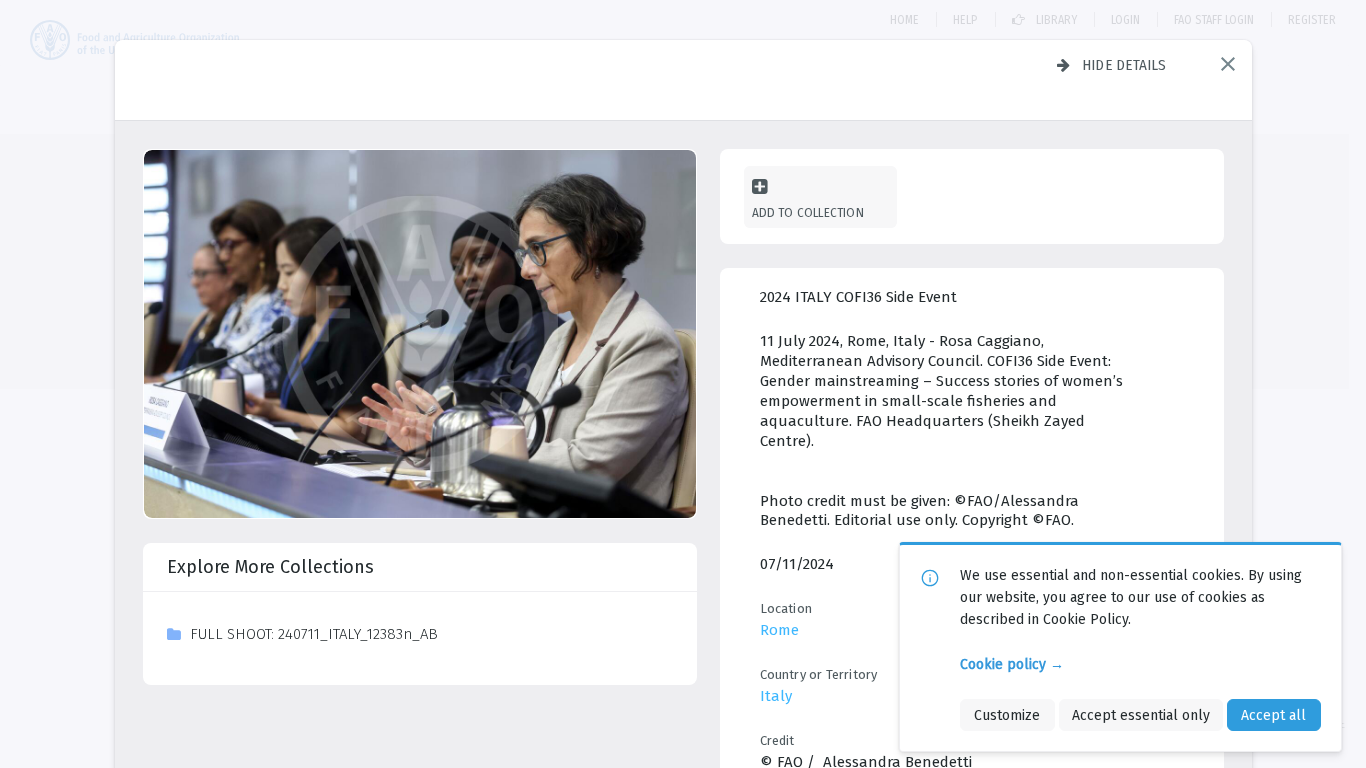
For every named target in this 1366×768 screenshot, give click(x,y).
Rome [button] (779, 630)
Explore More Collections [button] (270, 567)
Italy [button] (776, 696)
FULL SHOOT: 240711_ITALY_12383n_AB (314, 634)
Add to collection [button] (808, 212)
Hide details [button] (1124, 65)
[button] (1228, 64)
